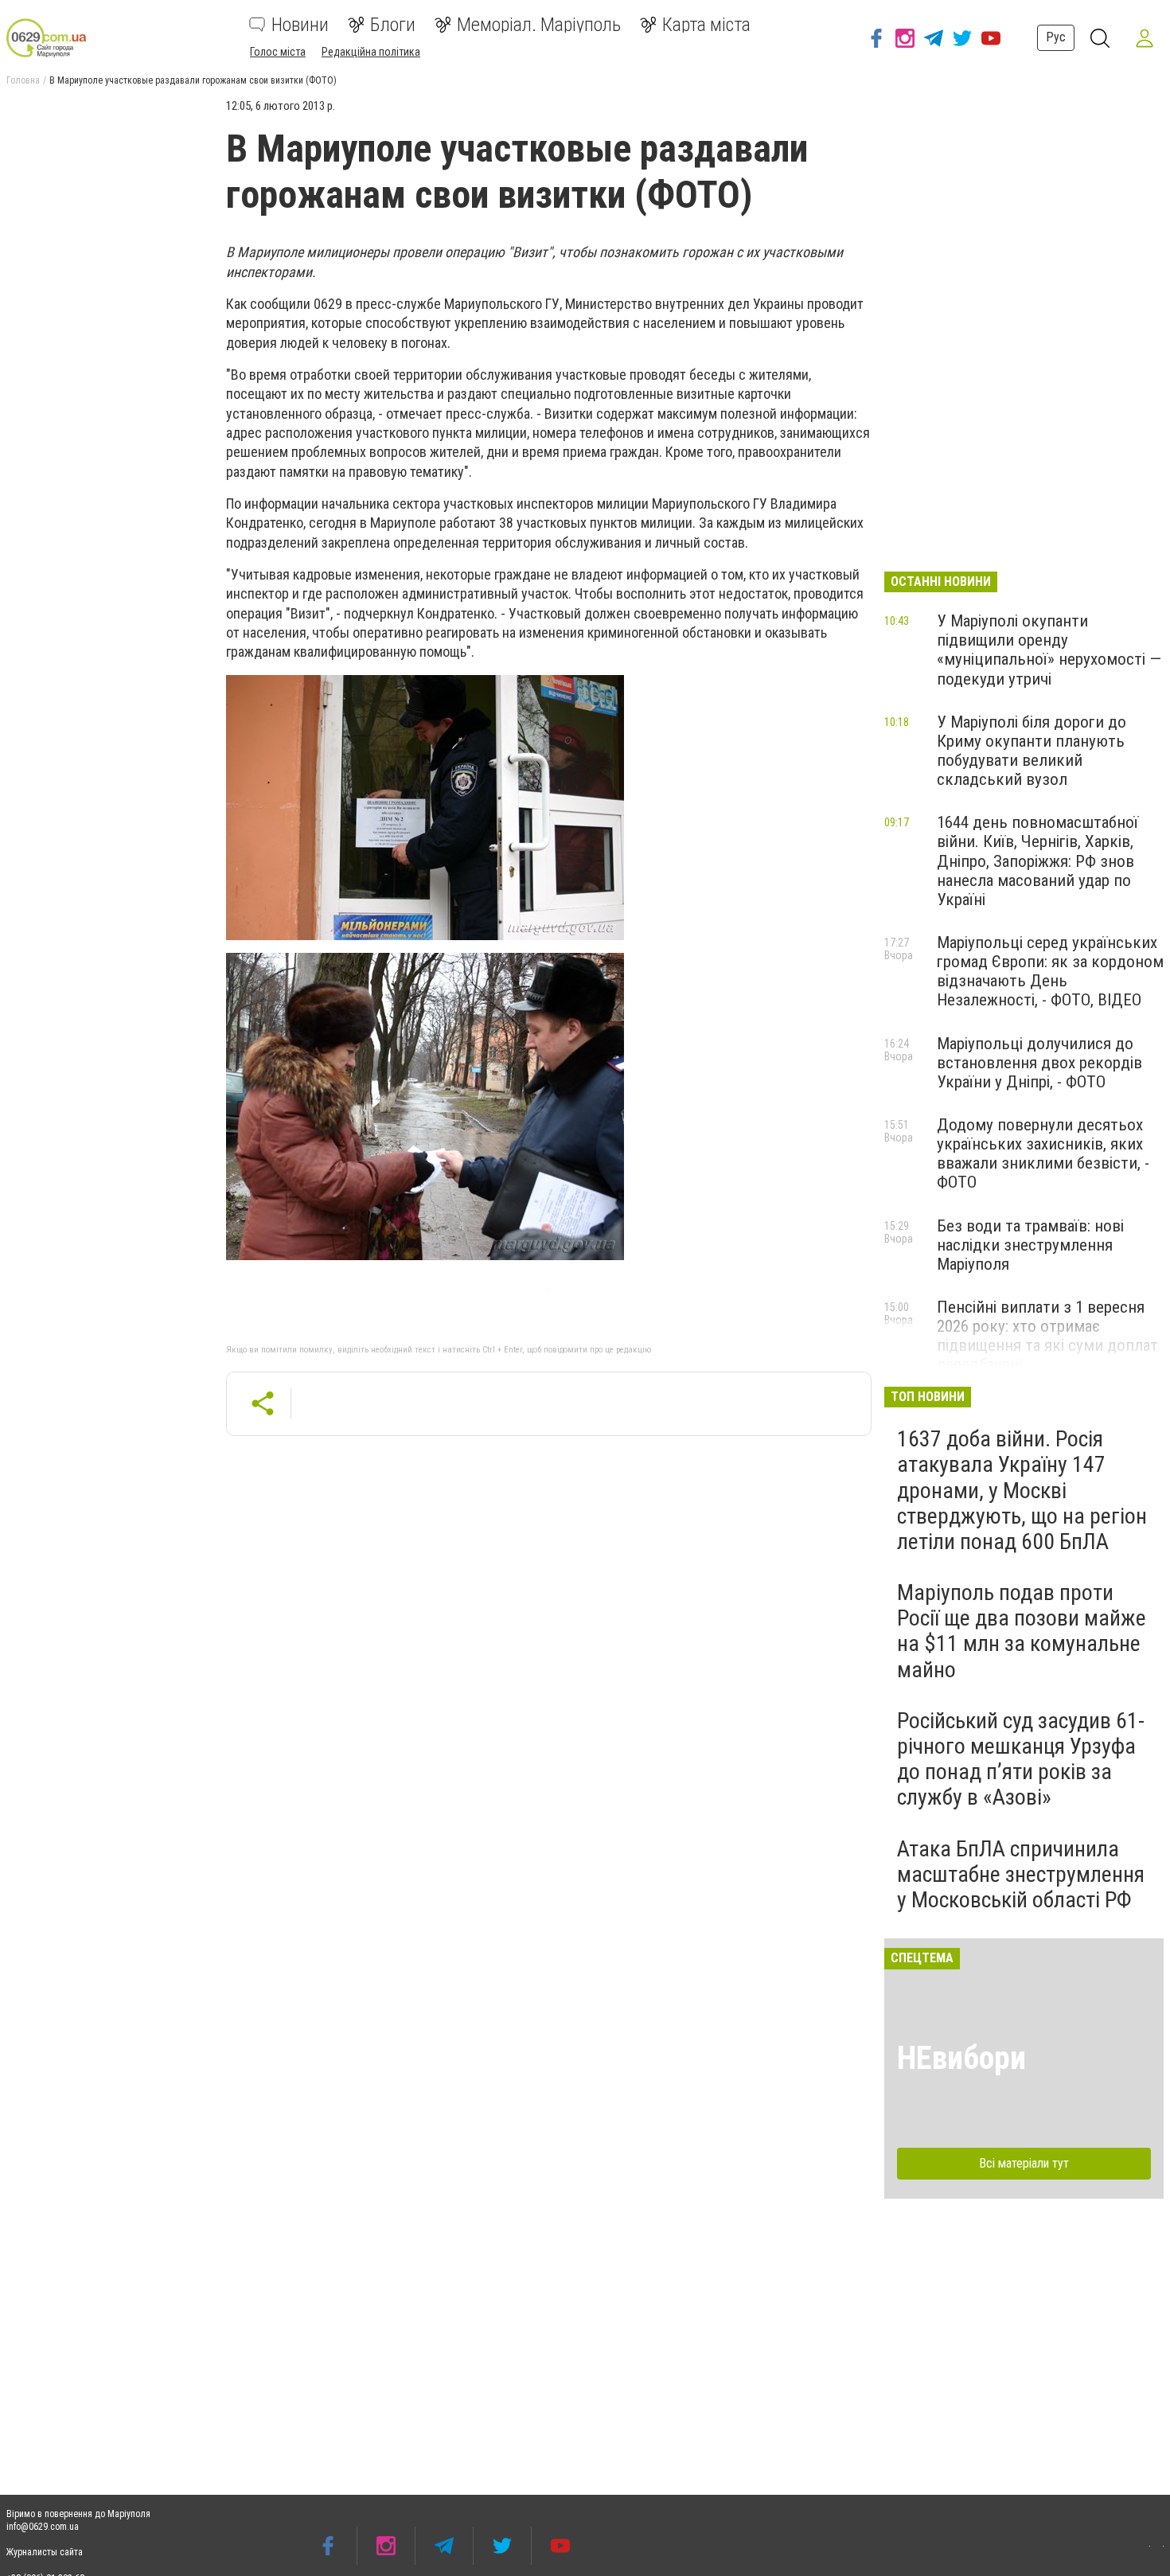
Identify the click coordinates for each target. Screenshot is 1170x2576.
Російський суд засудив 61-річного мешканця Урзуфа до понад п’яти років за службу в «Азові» (1021, 1759)
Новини (300, 25)
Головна (23, 80)
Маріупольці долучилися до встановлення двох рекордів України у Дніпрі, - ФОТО (1039, 1063)
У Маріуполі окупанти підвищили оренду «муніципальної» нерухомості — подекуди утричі (1049, 650)
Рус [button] (1056, 37)
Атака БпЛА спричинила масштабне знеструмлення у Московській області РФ (1021, 1874)
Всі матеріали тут (1024, 2163)
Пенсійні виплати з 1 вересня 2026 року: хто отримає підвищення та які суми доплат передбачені (1047, 1336)
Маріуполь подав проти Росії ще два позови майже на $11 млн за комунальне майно (1022, 1631)
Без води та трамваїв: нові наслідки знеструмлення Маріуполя (1030, 1245)
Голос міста (278, 52)
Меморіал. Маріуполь (539, 25)
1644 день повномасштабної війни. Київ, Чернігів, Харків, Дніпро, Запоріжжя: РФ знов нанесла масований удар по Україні (1037, 861)
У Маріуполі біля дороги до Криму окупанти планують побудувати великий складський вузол (1032, 751)
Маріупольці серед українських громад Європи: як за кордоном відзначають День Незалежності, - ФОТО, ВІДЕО (1050, 971)
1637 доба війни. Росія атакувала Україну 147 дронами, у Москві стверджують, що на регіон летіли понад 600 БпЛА (1022, 1490)
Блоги (393, 25)
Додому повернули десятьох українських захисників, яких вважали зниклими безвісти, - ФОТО (1043, 1153)
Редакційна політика (371, 52)
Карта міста (706, 25)
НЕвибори (961, 2058)
